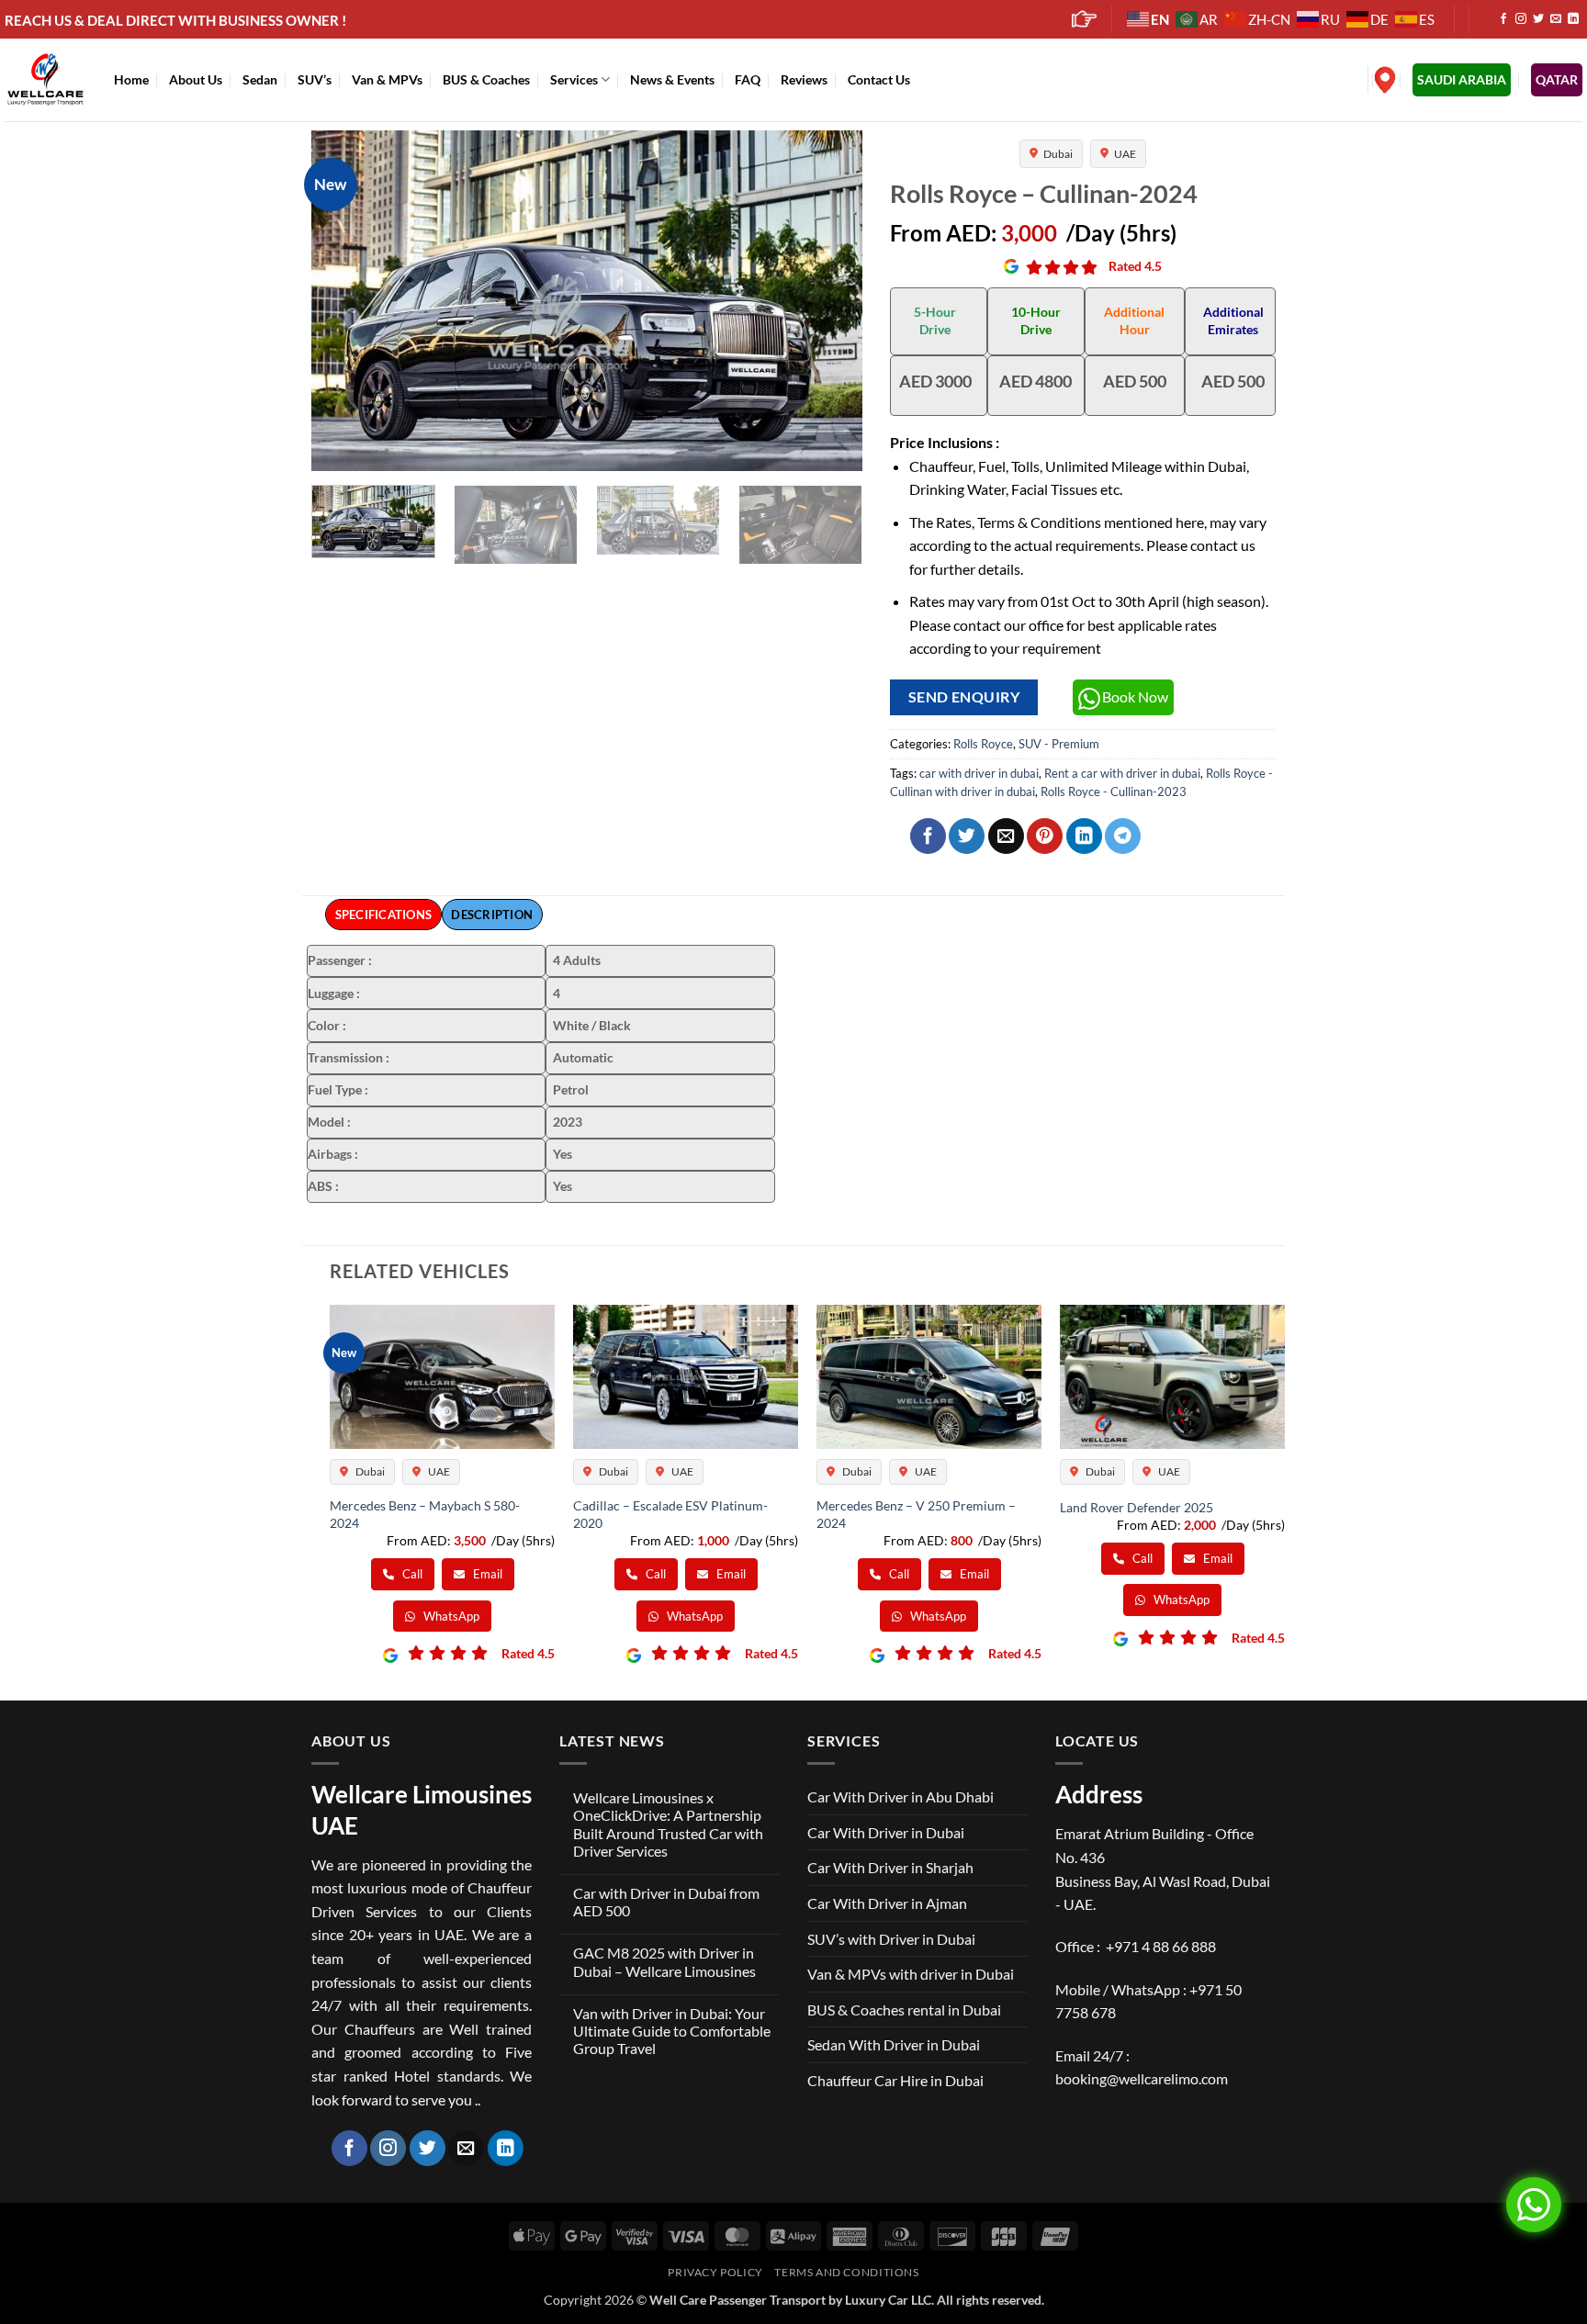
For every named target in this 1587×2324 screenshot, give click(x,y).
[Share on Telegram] (1123, 836)
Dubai (1058, 154)
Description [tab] (492, 915)
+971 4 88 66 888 (1161, 1946)
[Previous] (345, 300)
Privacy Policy (715, 2272)
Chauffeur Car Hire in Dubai (895, 2080)
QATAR (1557, 79)
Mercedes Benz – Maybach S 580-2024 (425, 1514)
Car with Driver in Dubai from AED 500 (666, 1902)
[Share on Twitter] (967, 836)
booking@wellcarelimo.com (1142, 2078)
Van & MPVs (387, 79)
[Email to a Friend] (1006, 836)
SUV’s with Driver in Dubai (891, 1939)
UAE (1125, 154)
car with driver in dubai (979, 773)
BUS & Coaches (486, 79)
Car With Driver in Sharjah (890, 1867)
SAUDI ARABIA (1462, 79)
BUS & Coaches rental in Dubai (904, 2010)
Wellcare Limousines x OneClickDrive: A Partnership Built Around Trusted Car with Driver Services (668, 1824)
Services (574, 79)
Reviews (804, 79)
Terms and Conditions (846, 2272)
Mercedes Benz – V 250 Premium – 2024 (916, 1514)
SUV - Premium (1059, 744)
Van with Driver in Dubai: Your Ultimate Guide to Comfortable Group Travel (672, 2031)
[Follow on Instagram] (1521, 19)
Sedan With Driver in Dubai (894, 2044)
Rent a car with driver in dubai (1122, 773)
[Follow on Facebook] (1503, 19)
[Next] (828, 300)
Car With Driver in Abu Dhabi (900, 1796)
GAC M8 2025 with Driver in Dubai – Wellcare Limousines (664, 1961)
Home (131, 79)
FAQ (748, 79)
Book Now (1135, 696)
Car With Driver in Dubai (886, 1832)
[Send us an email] (1556, 19)
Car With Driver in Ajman (887, 1903)
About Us (196, 79)
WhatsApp (450, 1616)
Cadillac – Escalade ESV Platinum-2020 (670, 1514)
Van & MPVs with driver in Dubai (911, 1974)
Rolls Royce (983, 744)
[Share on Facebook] (928, 836)
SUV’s (315, 79)
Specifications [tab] (384, 915)
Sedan (260, 79)
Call (411, 1574)
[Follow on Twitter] (1538, 19)
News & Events (672, 79)
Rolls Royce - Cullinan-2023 (1114, 792)
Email (486, 1574)
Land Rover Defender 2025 (1137, 1507)
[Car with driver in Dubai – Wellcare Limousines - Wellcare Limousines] (45, 79)
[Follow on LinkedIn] (1573, 19)
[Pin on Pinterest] (1045, 836)
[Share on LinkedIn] (1084, 836)
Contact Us (879, 79)
